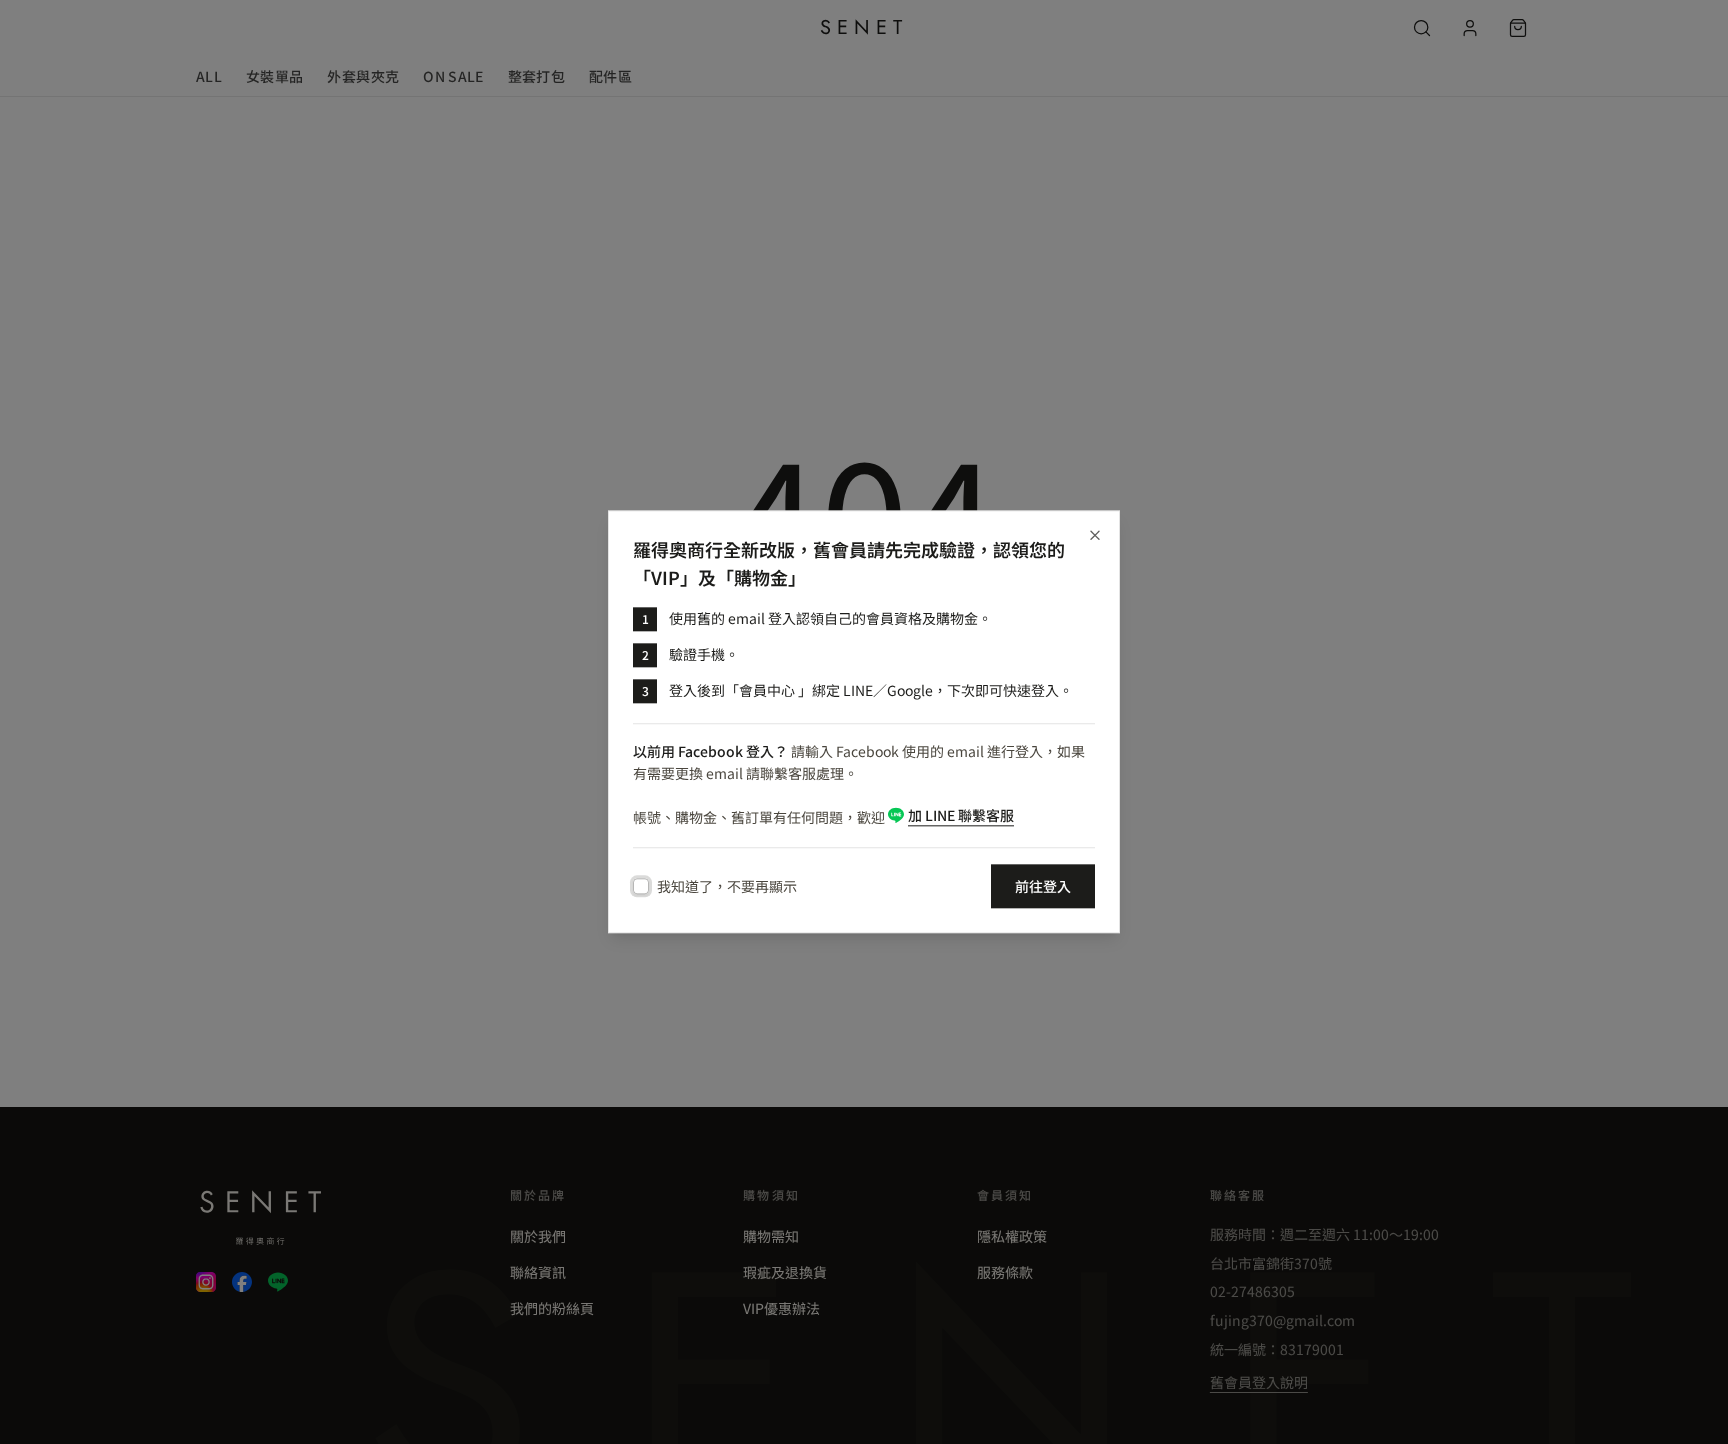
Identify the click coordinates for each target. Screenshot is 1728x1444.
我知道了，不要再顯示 (727, 887)
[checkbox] (641, 887)
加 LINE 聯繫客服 (961, 816)
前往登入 (1043, 887)
